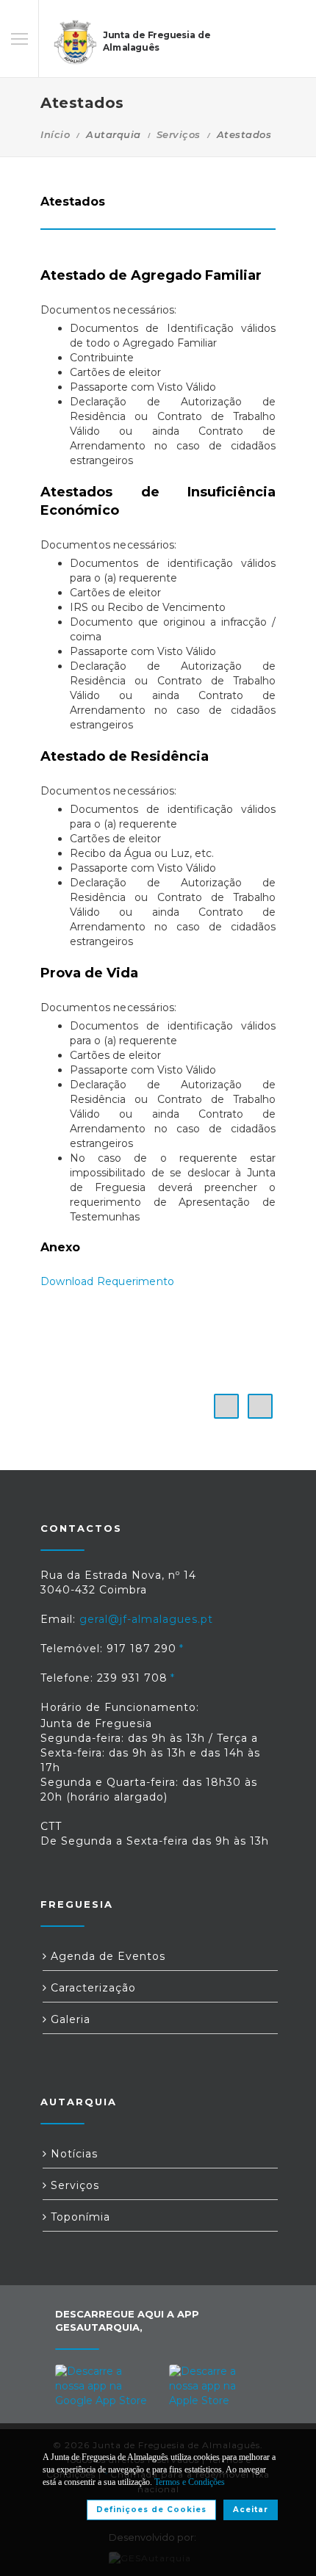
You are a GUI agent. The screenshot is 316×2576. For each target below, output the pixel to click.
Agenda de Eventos (106, 1956)
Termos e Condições (190, 2482)
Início (55, 134)
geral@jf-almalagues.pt (146, 1619)
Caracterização (91, 1988)
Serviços (179, 134)
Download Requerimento (107, 1281)
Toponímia (79, 2217)
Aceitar (251, 2510)
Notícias (72, 2154)
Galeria (69, 2019)
